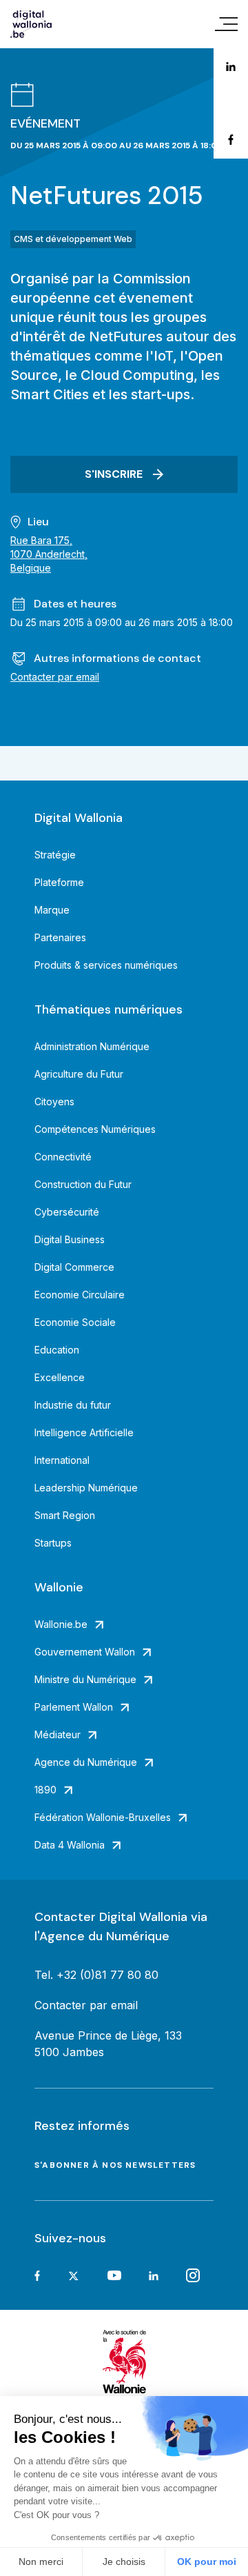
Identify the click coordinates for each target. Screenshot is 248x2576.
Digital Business (70, 1239)
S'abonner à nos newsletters (115, 2165)
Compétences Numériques (95, 1129)
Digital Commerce (74, 1267)
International (62, 1460)
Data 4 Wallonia (70, 1845)
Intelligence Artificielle (84, 1432)
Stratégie (55, 855)
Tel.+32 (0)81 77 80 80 (96, 1975)
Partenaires (60, 937)
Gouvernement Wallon (85, 1652)
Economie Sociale (75, 1322)
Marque (52, 910)
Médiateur (58, 1734)
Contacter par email (55, 677)
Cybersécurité (67, 1212)
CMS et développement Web (73, 239)
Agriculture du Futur (79, 1074)
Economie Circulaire (80, 1295)
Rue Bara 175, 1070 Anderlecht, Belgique (49, 554)
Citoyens (54, 1101)
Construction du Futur (83, 1184)
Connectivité (63, 1157)
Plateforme (59, 882)
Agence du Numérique (86, 1762)
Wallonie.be (61, 1624)
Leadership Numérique (86, 1488)
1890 (45, 1790)
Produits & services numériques (106, 965)
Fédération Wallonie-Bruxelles (103, 1817)
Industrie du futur (73, 1405)
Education (57, 1350)
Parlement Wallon (74, 1707)
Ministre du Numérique (85, 1679)
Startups (53, 1543)
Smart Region (65, 1515)
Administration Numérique (92, 1046)
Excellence (60, 1377)
